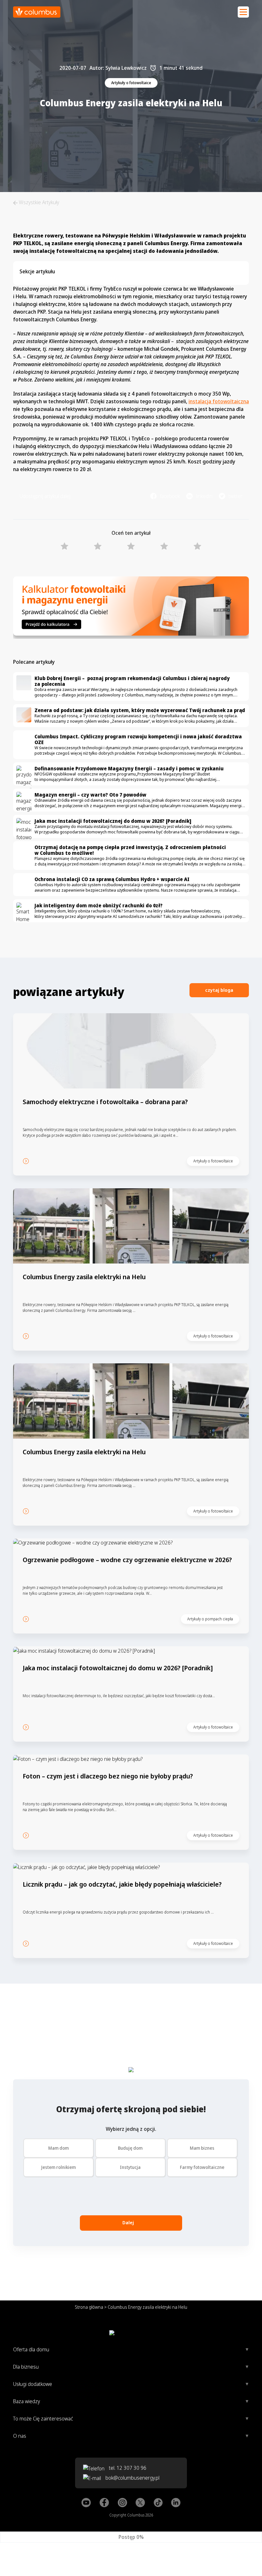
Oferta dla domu (31, 2349)
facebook (170, 496)
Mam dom (58, 2148)
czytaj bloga (219, 990)
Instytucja (130, 2167)
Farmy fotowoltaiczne (202, 2167)
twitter (235, 496)
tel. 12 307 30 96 (127, 2468)
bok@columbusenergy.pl (132, 2478)
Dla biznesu (26, 2367)
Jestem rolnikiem (58, 2167)
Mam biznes (202, 2148)
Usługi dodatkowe (33, 2384)
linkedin (204, 496)
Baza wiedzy (27, 2401)
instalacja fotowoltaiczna (219, 401)
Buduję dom (130, 2148)
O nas (20, 2436)
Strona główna (89, 2307)
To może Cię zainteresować (43, 2419)
